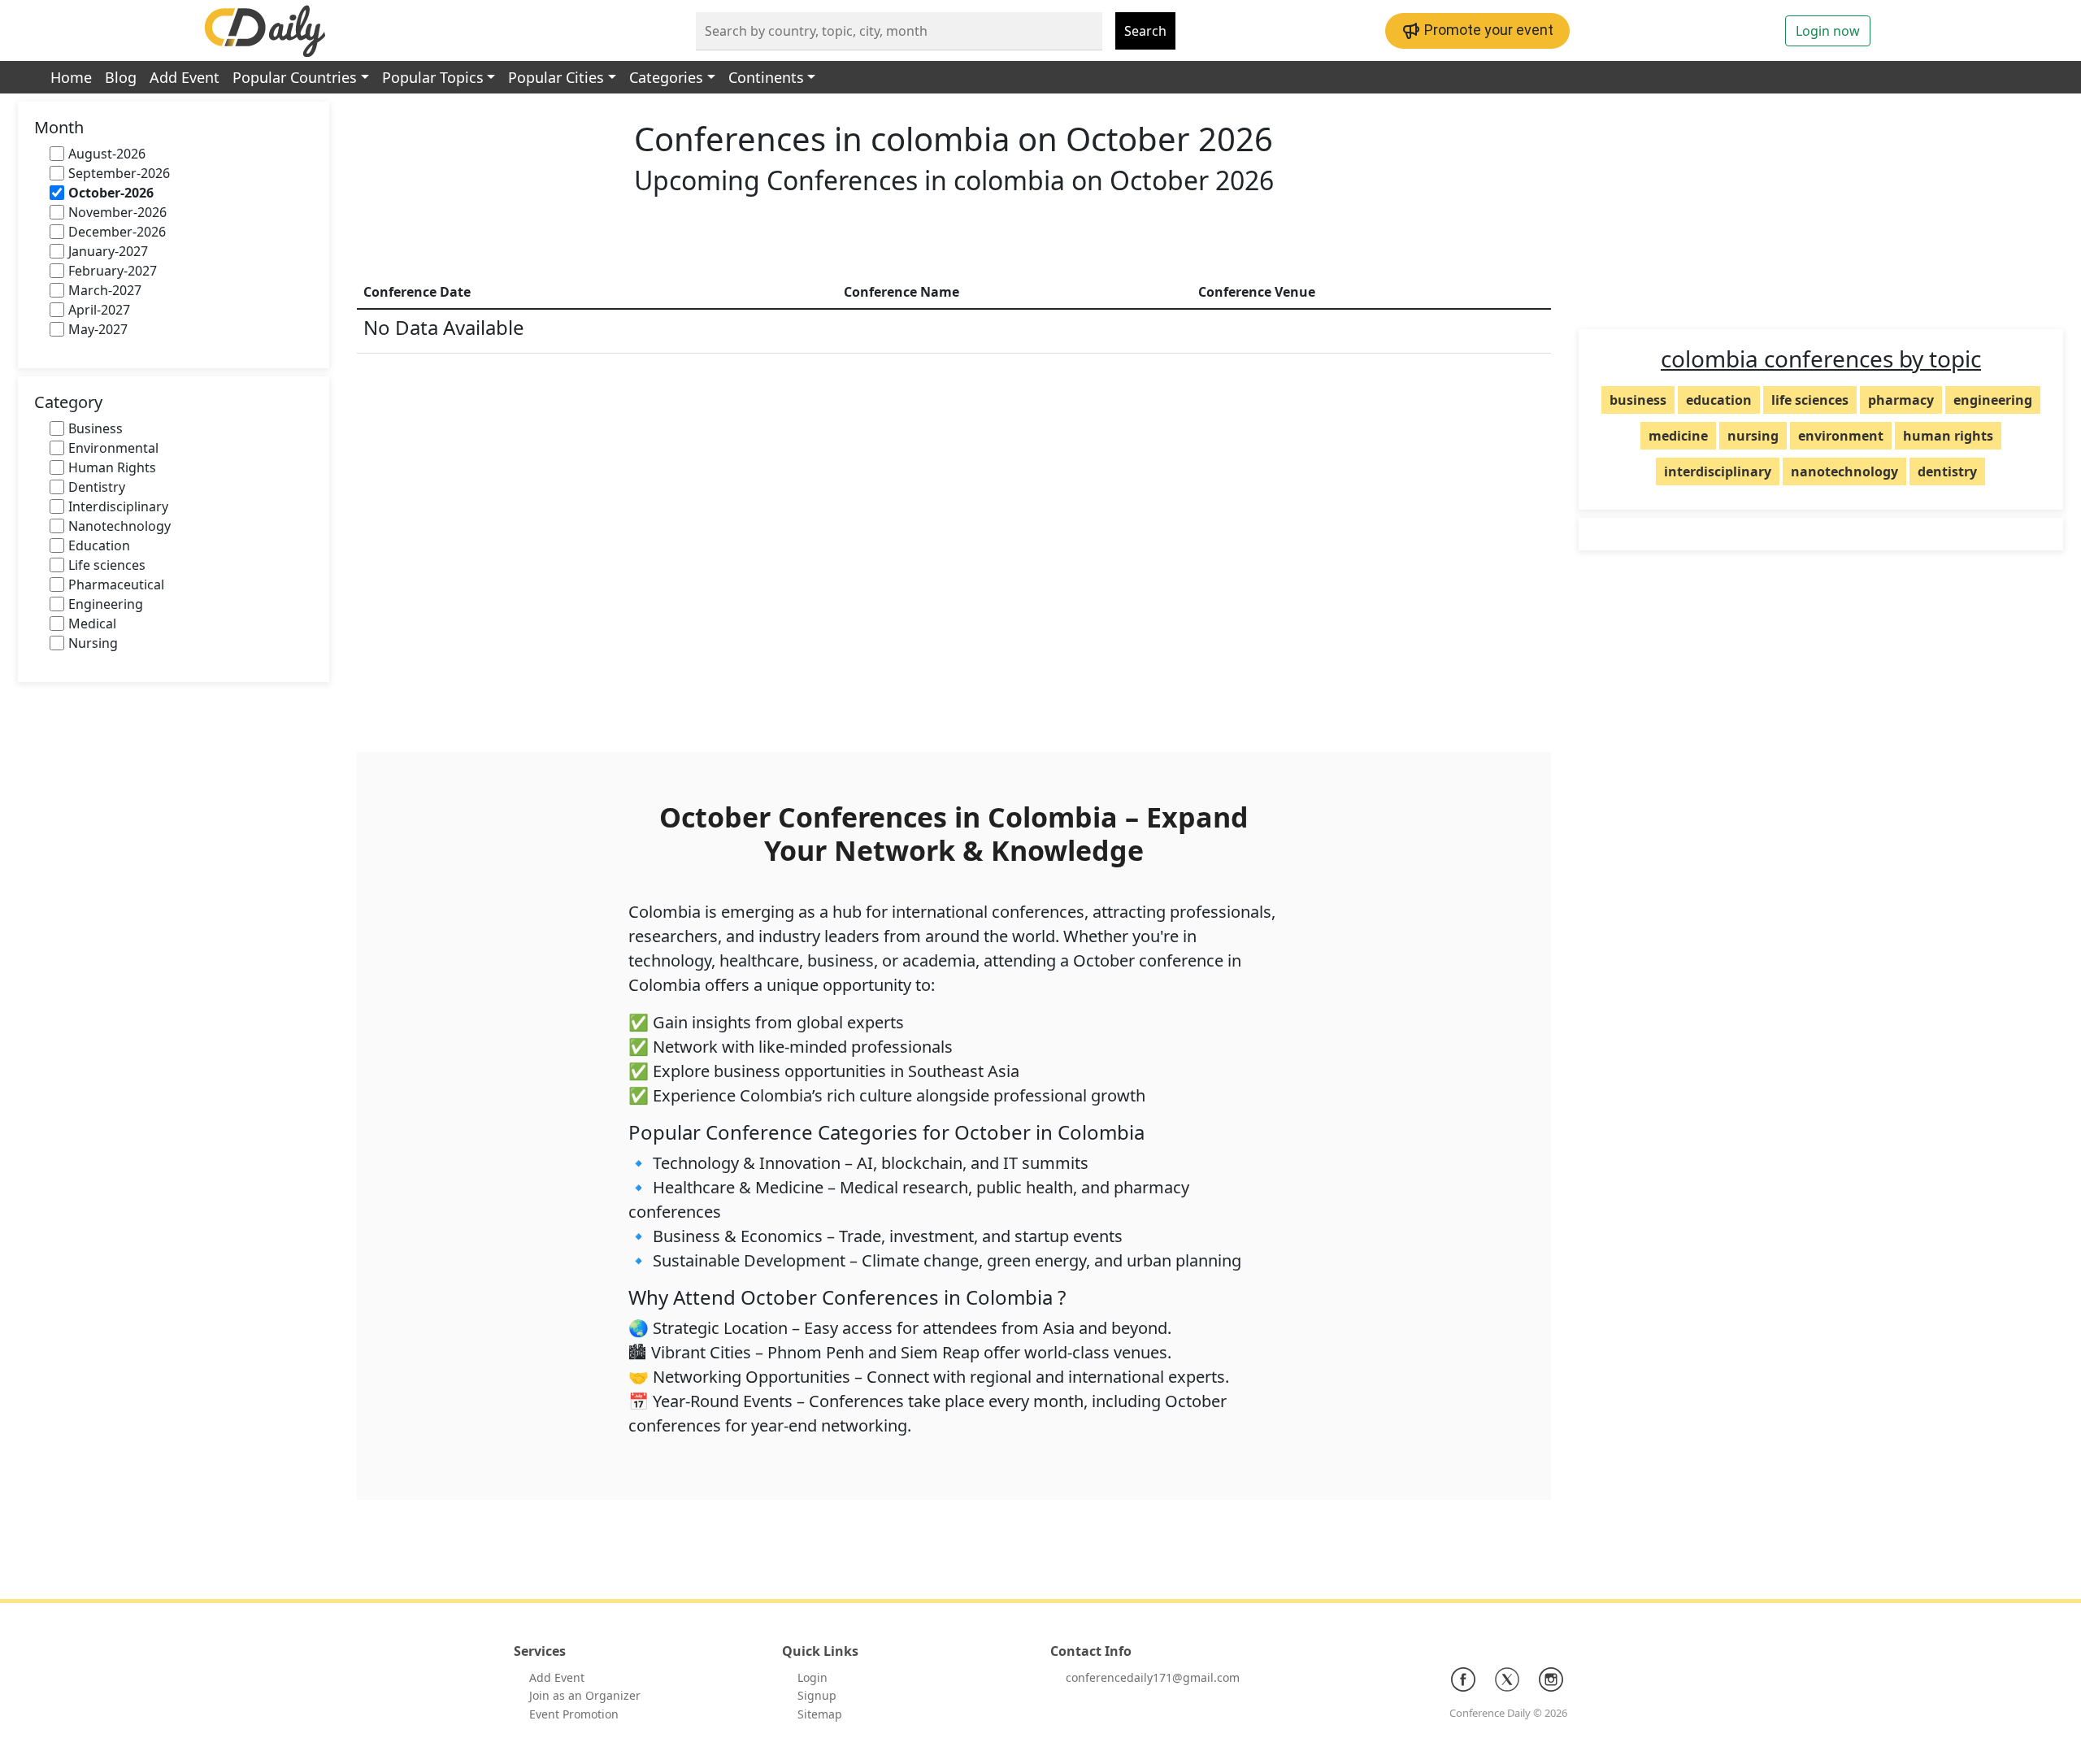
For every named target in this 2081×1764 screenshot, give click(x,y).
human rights (1948, 436)
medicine (1678, 436)
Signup (817, 1695)
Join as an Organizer (585, 1695)
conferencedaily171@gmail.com (1153, 1677)
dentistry (1947, 471)
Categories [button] (666, 77)
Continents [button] (766, 77)
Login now (1828, 31)
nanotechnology (1844, 471)
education (1719, 400)
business (1638, 400)
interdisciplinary (1718, 471)
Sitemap (820, 1714)
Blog (121, 77)
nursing (1753, 436)
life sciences (1810, 400)
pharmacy (1901, 400)
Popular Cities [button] (556, 77)
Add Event (185, 77)
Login (812, 1677)
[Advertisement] (954, 239)
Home (71, 77)
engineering (1993, 400)
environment (1841, 436)
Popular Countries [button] (295, 77)
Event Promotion (574, 1714)
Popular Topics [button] (433, 77)
